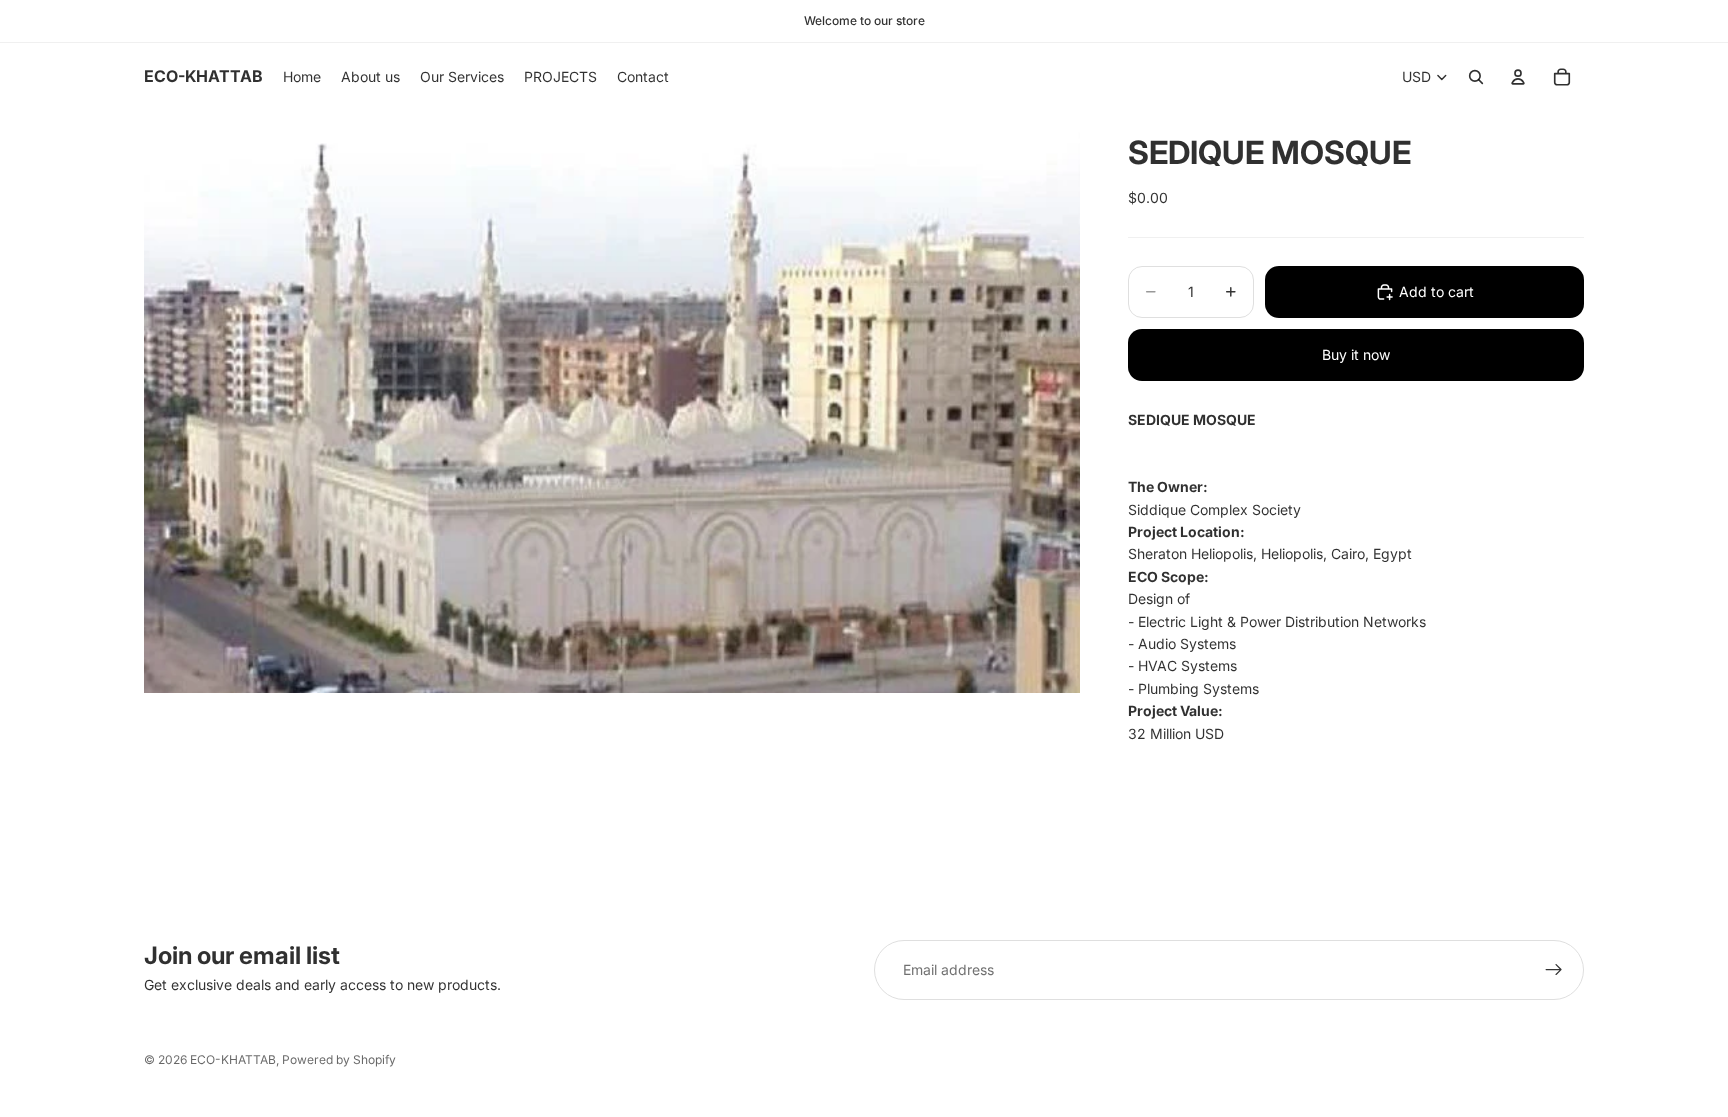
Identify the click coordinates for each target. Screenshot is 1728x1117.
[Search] (1476, 77)
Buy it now (1356, 354)
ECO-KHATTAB (233, 1059)
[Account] (1518, 77)
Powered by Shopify (339, 1059)
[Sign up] (1554, 970)
